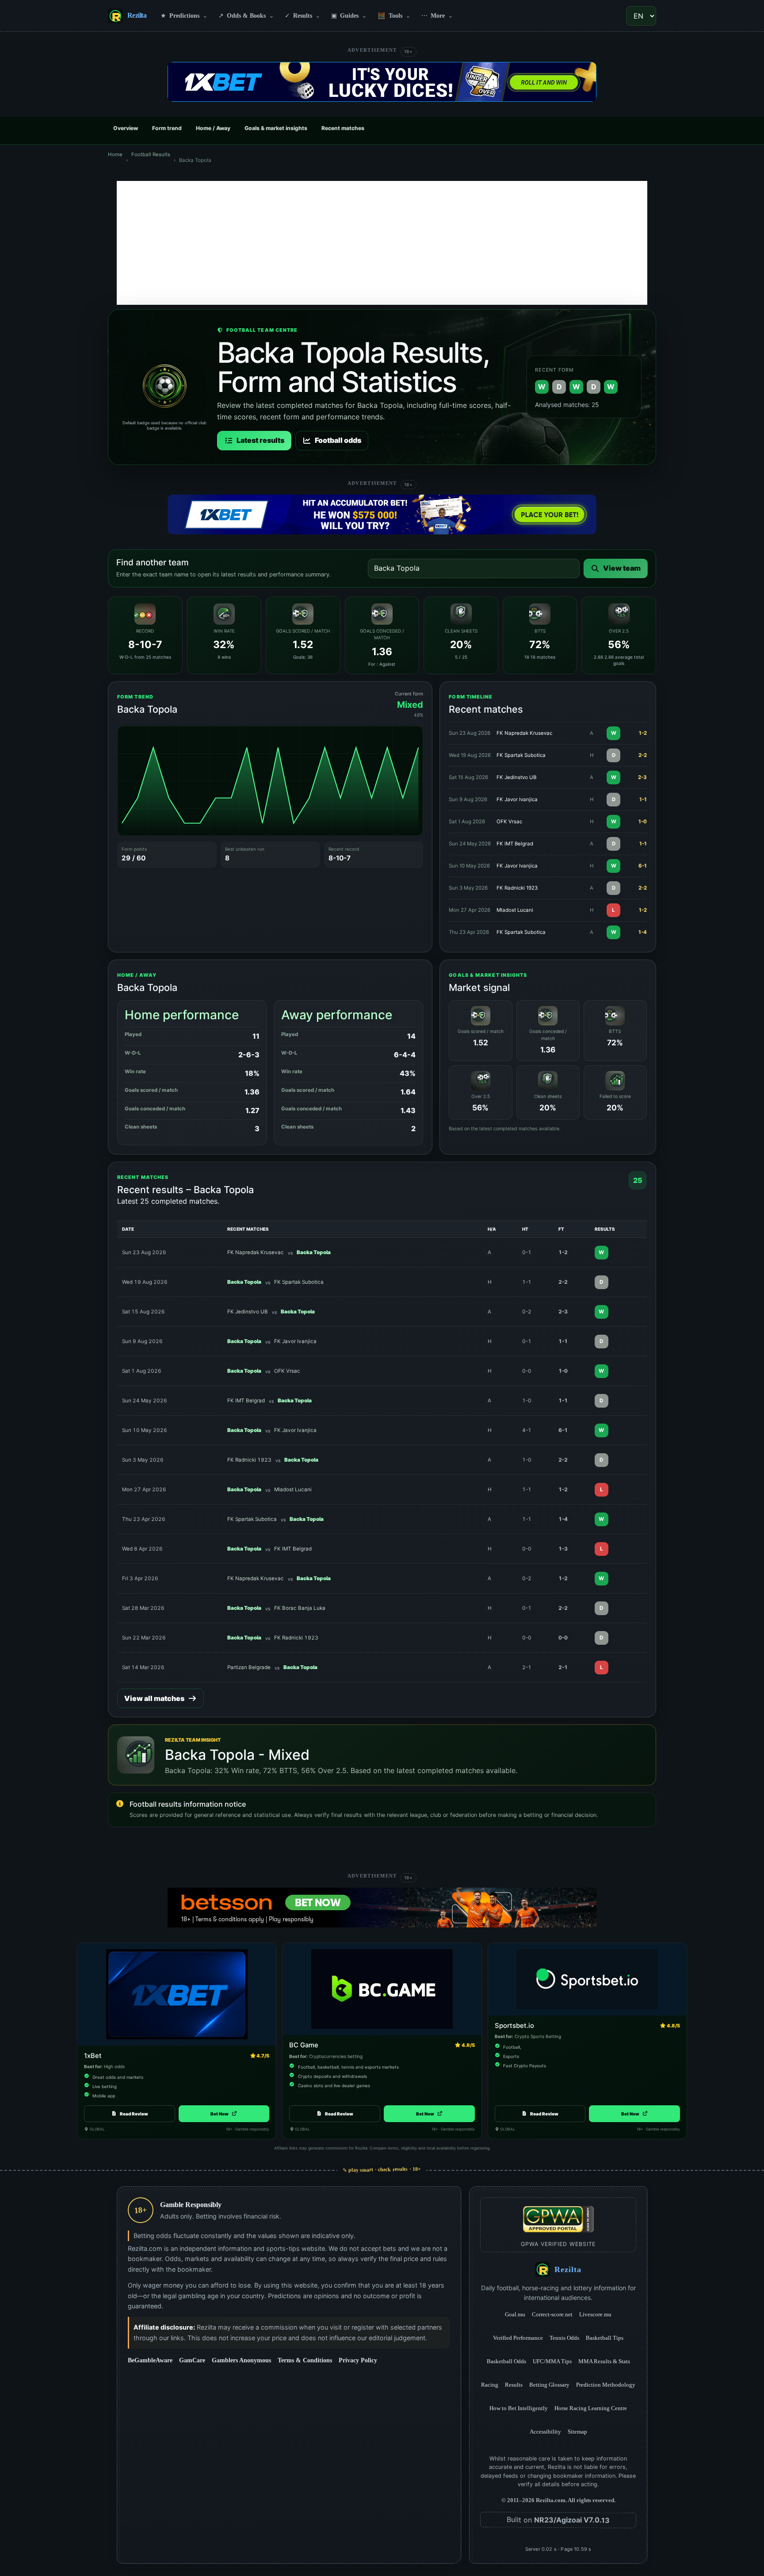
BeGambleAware (150, 2360)
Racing (490, 2385)
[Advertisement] (382, 243)
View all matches (154, 1698)
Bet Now (224, 2114)
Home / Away (213, 128)
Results (303, 15)
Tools (394, 15)
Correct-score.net (552, 2314)
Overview (126, 128)
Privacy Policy (358, 2360)
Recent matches (343, 128)
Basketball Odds (506, 2361)
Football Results (151, 154)
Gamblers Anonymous (241, 2360)
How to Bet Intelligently (519, 2408)
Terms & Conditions (305, 2360)
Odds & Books (246, 15)
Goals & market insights (276, 128)
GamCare (192, 2360)
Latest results (260, 440)
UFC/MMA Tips (552, 2361)
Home (115, 154)
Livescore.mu (595, 2314)
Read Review (134, 2114)
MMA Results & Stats (604, 2361)
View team (622, 568)
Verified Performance (518, 2338)
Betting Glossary (549, 2385)
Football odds (338, 440)
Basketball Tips (605, 2338)
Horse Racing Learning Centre (591, 2408)
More (437, 15)
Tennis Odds (564, 2338)
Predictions (184, 15)
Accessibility (545, 2432)
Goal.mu (515, 2314)
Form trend (167, 128)
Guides (349, 15)
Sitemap (577, 2432)
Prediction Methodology (606, 2385)
